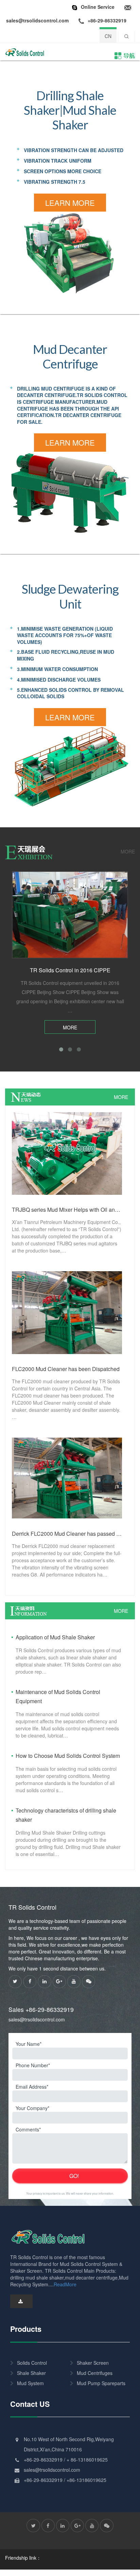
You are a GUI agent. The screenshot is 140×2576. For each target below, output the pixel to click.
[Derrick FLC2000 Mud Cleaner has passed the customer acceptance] (67, 1477)
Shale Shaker (31, 2373)
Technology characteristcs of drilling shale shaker (66, 1815)
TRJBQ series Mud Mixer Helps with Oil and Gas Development (67, 1210)
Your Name (28, 2044)
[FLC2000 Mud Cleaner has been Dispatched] (67, 1312)
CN (108, 36)
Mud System (30, 2383)
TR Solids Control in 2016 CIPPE (70, 970)
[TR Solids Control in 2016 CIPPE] (70, 915)
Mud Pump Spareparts (101, 2383)
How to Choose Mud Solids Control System (68, 1756)
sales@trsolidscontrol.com (37, 2019)
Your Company (32, 2108)
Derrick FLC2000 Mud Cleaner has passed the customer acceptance (67, 1534)
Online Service (98, 7)
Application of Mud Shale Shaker (55, 1637)
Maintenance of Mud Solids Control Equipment (58, 1696)
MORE (128, 851)
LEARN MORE (70, 203)
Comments (27, 2129)
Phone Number (32, 2065)
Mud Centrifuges (95, 2373)
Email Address (31, 2087)
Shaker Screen (93, 2363)
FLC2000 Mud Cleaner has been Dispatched (66, 1369)
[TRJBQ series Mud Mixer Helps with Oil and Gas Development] (67, 1153)
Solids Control (32, 2363)
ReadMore (65, 2284)
